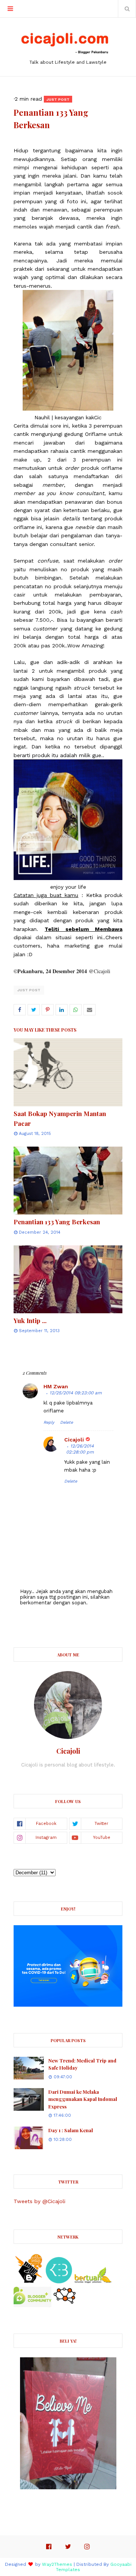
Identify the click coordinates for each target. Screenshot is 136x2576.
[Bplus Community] (32, 2305)
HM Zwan (56, 1386)
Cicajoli (74, 1440)
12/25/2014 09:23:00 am (76, 1393)
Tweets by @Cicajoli (39, 2201)
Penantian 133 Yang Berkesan (57, 1222)
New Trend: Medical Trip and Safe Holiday (82, 2064)
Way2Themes (57, 2564)
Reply (49, 1422)
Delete (66, 1422)
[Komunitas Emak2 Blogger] (59, 2282)
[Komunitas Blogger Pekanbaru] (93, 2282)
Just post (29, 990)
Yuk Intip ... (30, 1320)
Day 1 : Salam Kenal (71, 2130)
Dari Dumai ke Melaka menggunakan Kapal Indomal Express (83, 2099)
